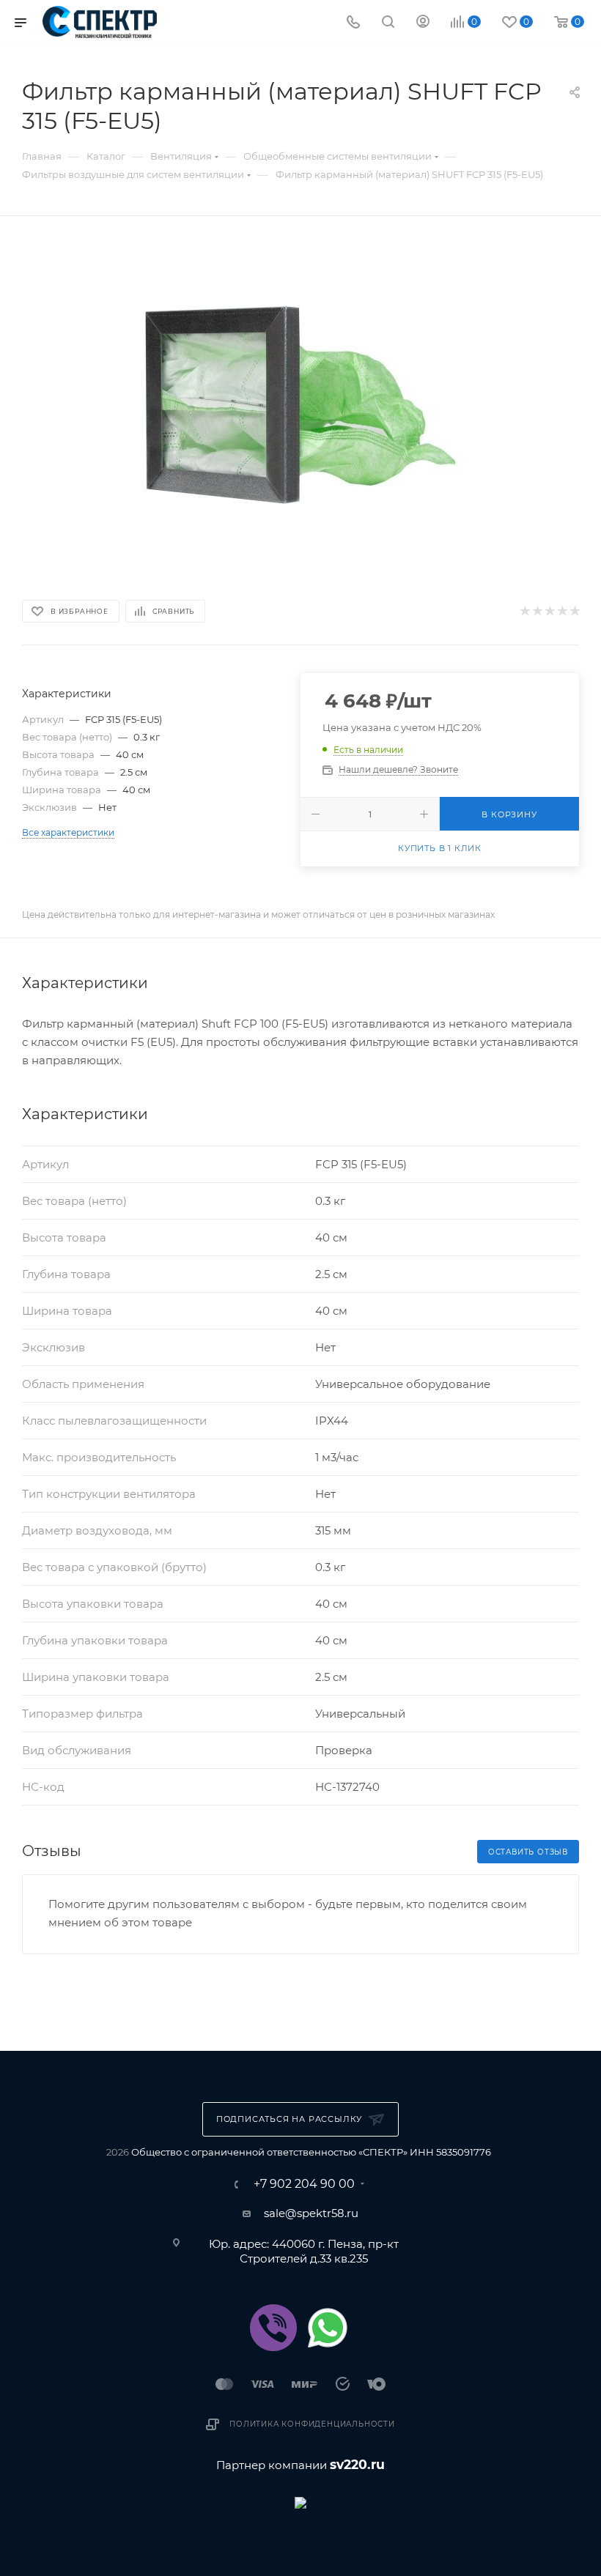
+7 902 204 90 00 (304, 2184)
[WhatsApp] (328, 2328)
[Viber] (273, 2328)
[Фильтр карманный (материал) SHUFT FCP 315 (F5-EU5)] (300, 405)
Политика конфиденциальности (312, 2424)
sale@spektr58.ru (311, 2213)
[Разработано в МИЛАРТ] (300, 2502)
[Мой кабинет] (423, 23)
